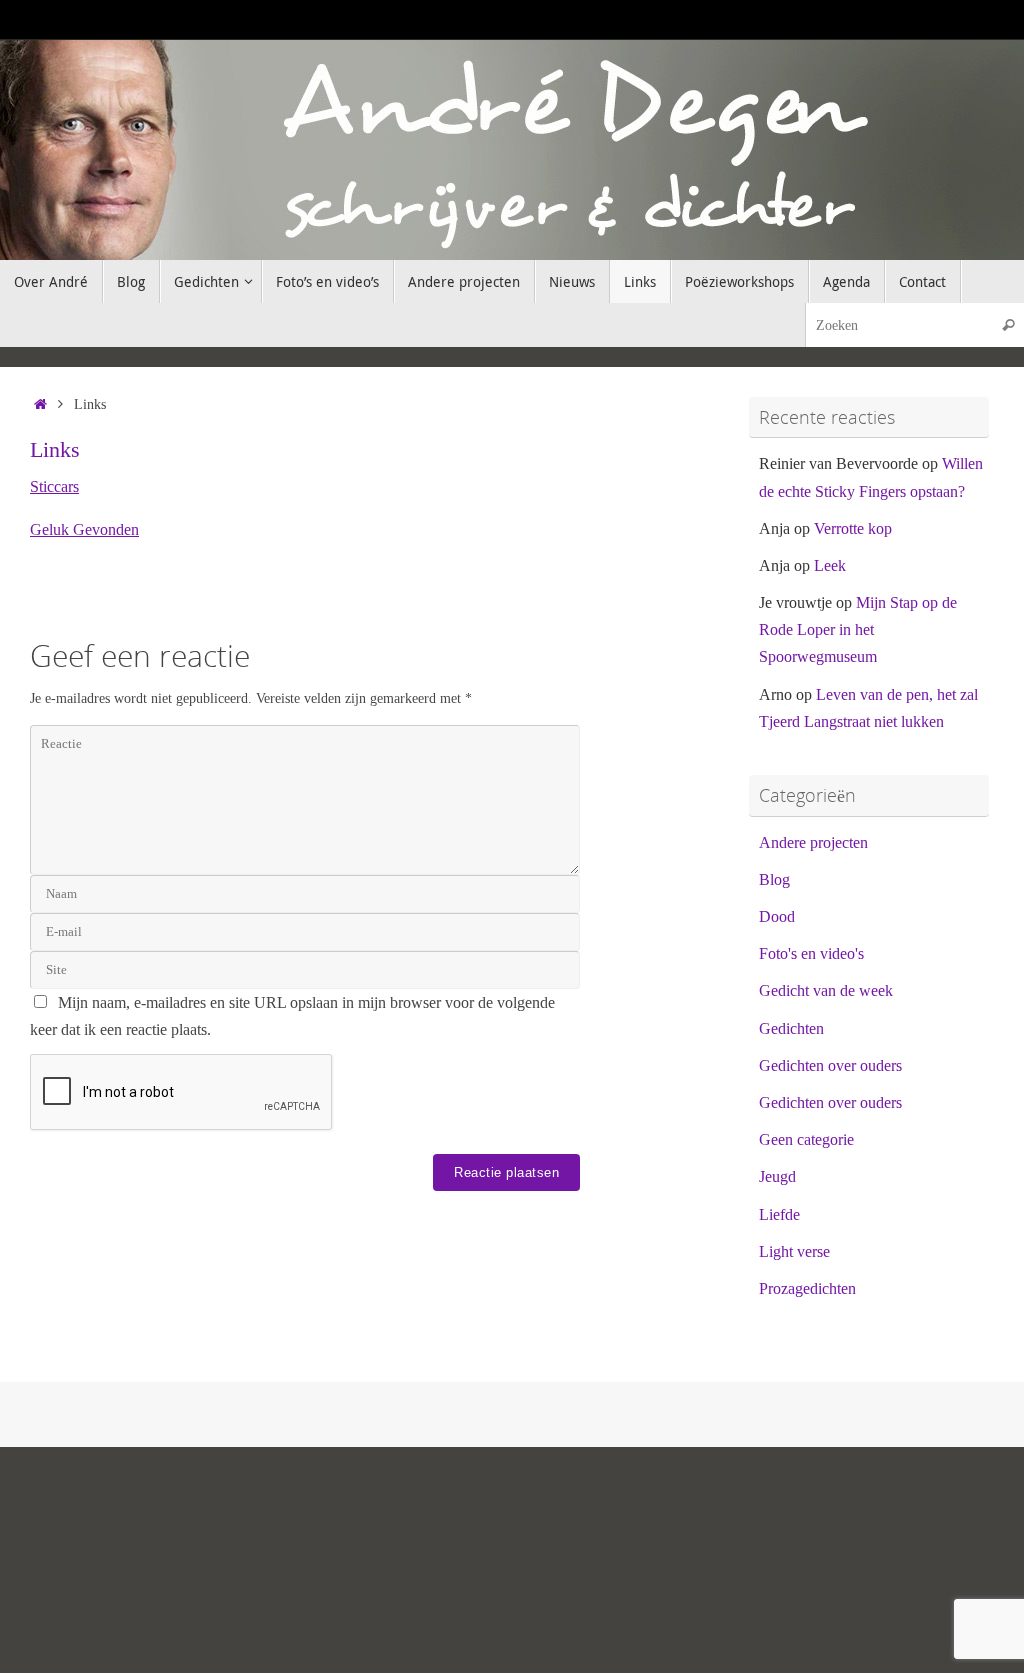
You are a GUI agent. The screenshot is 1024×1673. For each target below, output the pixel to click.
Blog (774, 879)
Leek (830, 565)
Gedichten (791, 1028)
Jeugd (777, 1176)
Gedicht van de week (826, 990)
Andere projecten (813, 842)
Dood (777, 916)
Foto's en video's (811, 953)
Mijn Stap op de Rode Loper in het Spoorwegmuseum (858, 629)
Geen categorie (806, 1139)
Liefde (779, 1214)
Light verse (794, 1251)
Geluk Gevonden (84, 529)
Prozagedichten (807, 1288)
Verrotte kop (853, 528)
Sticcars (54, 486)
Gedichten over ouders (830, 1065)
